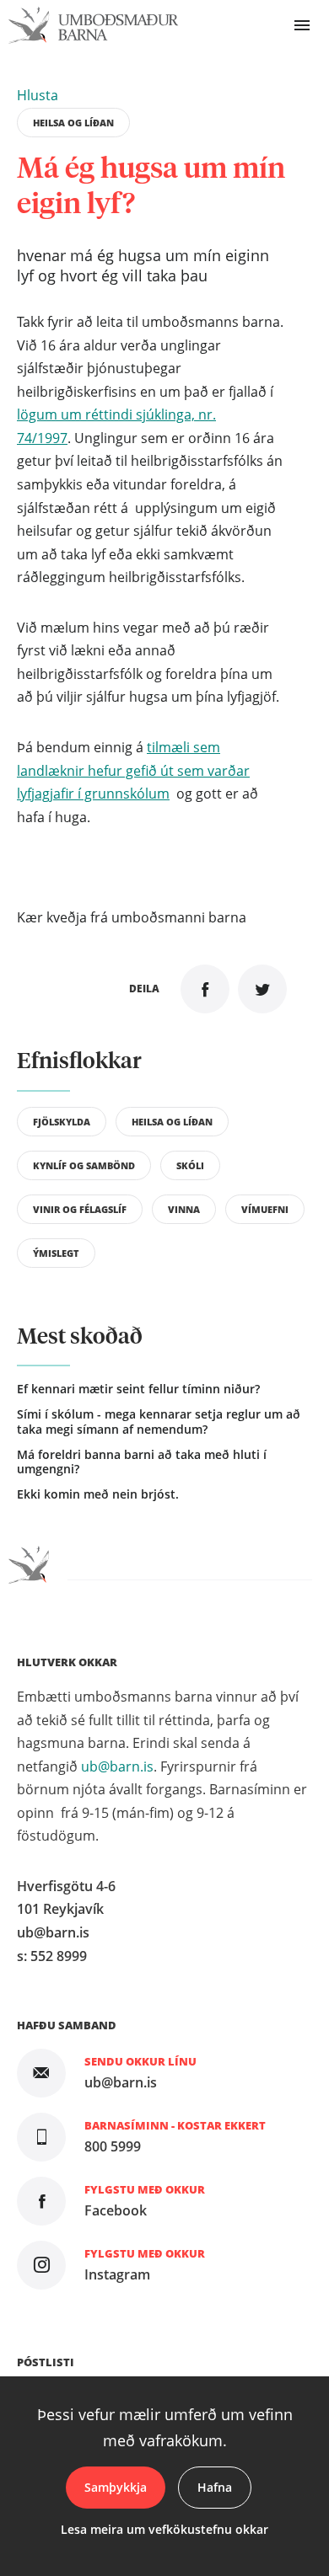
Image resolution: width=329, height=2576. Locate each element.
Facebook (116, 2210)
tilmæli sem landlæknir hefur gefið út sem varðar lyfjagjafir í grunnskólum (133, 770)
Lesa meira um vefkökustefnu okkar (164, 2529)
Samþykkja (116, 2487)
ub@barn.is (117, 1766)
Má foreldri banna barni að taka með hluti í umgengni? (142, 1462)
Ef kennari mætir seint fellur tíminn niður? (138, 1389)
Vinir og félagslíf (80, 1210)
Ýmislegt (56, 1253)
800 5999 (113, 2146)
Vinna (184, 1210)
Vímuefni (265, 1210)
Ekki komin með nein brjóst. (98, 1494)
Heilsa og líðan (73, 123)
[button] (38, 95)
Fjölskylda (62, 1122)
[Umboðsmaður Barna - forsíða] (94, 26)
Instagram (117, 2274)
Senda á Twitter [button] (262, 989)
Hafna (215, 2487)
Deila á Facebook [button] (205, 989)
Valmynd (302, 25)
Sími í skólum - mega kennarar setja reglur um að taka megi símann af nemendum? (159, 1422)
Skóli (190, 1166)
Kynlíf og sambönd (84, 1166)
